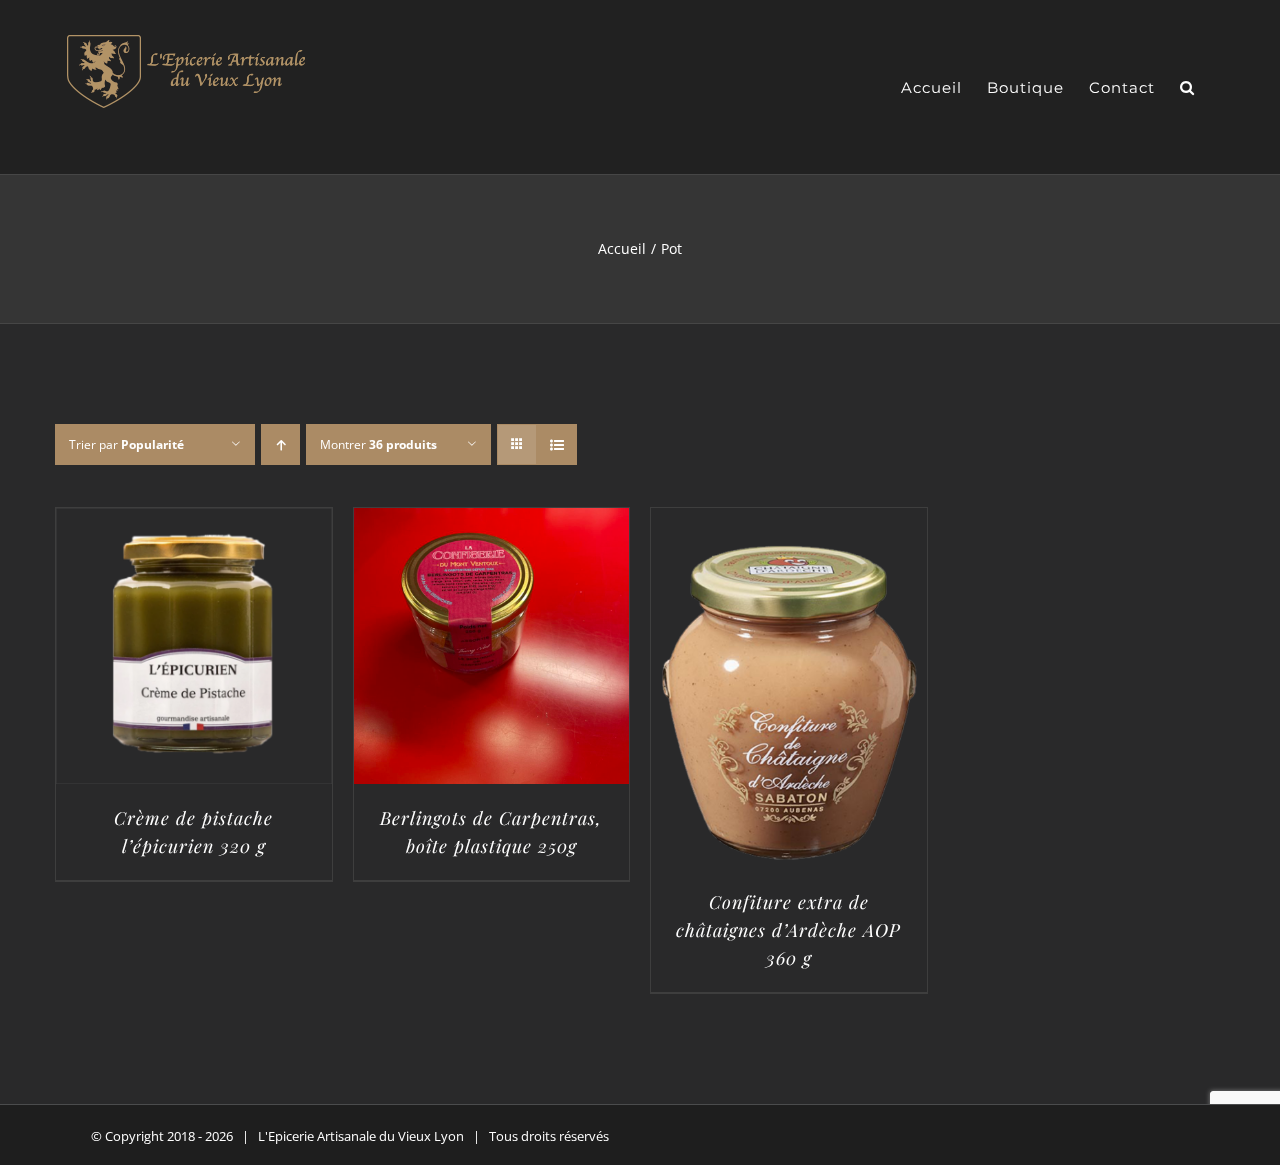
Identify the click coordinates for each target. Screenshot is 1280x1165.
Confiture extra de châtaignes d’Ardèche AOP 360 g (788, 930)
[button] (1187, 87)
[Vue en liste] (556, 444)
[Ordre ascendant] (280, 444)
